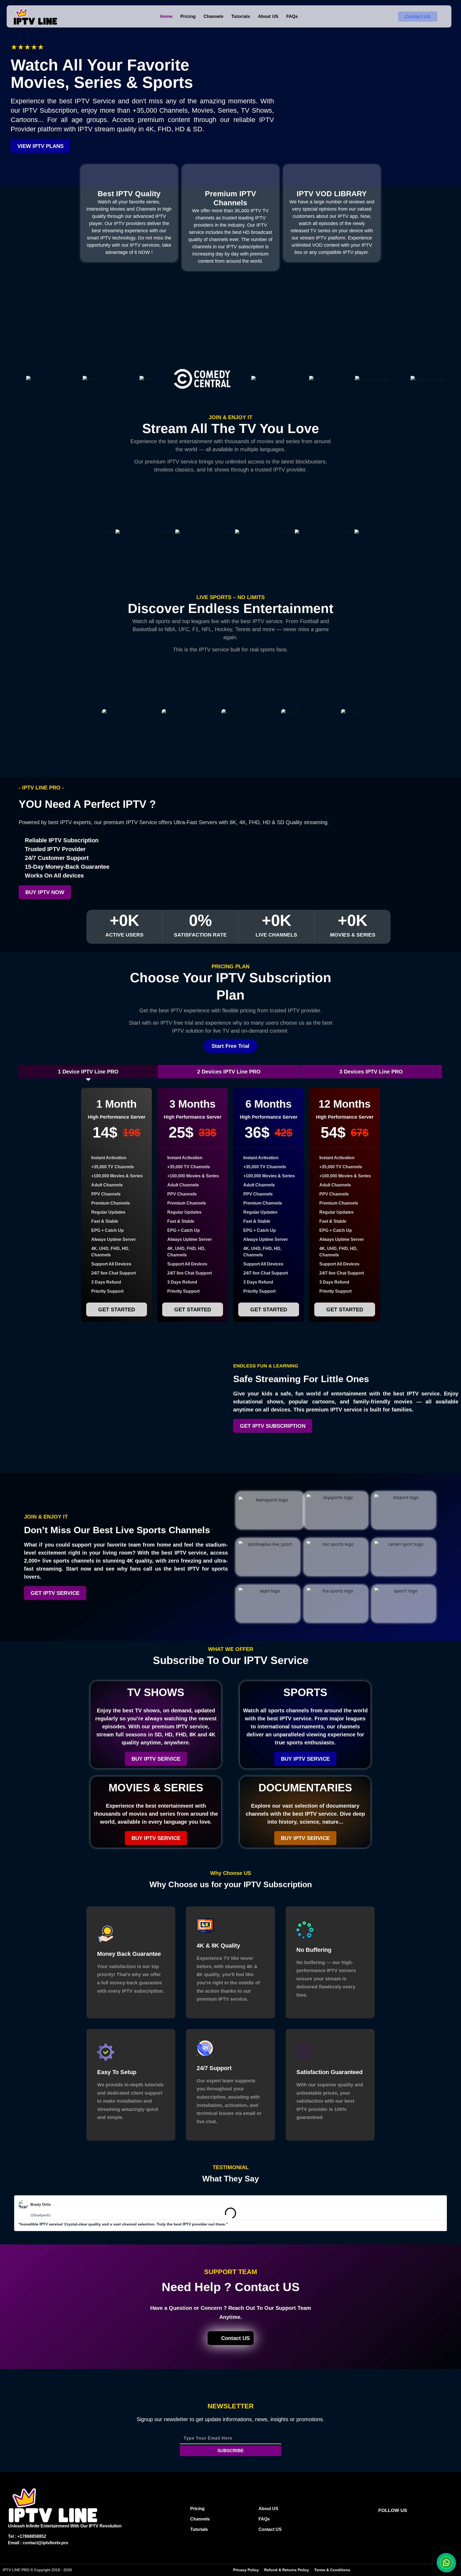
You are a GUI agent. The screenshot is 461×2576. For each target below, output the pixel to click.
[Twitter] (407, 2523)
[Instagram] (388, 2523)
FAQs (292, 16)
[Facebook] (378, 2523)
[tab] (88, 1072)
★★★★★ (27, 47)
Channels (213, 16)
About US (268, 16)
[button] (8, 2213)
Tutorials (241, 16)
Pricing (188, 16)
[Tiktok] (398, 2523)
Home (166, 16)
